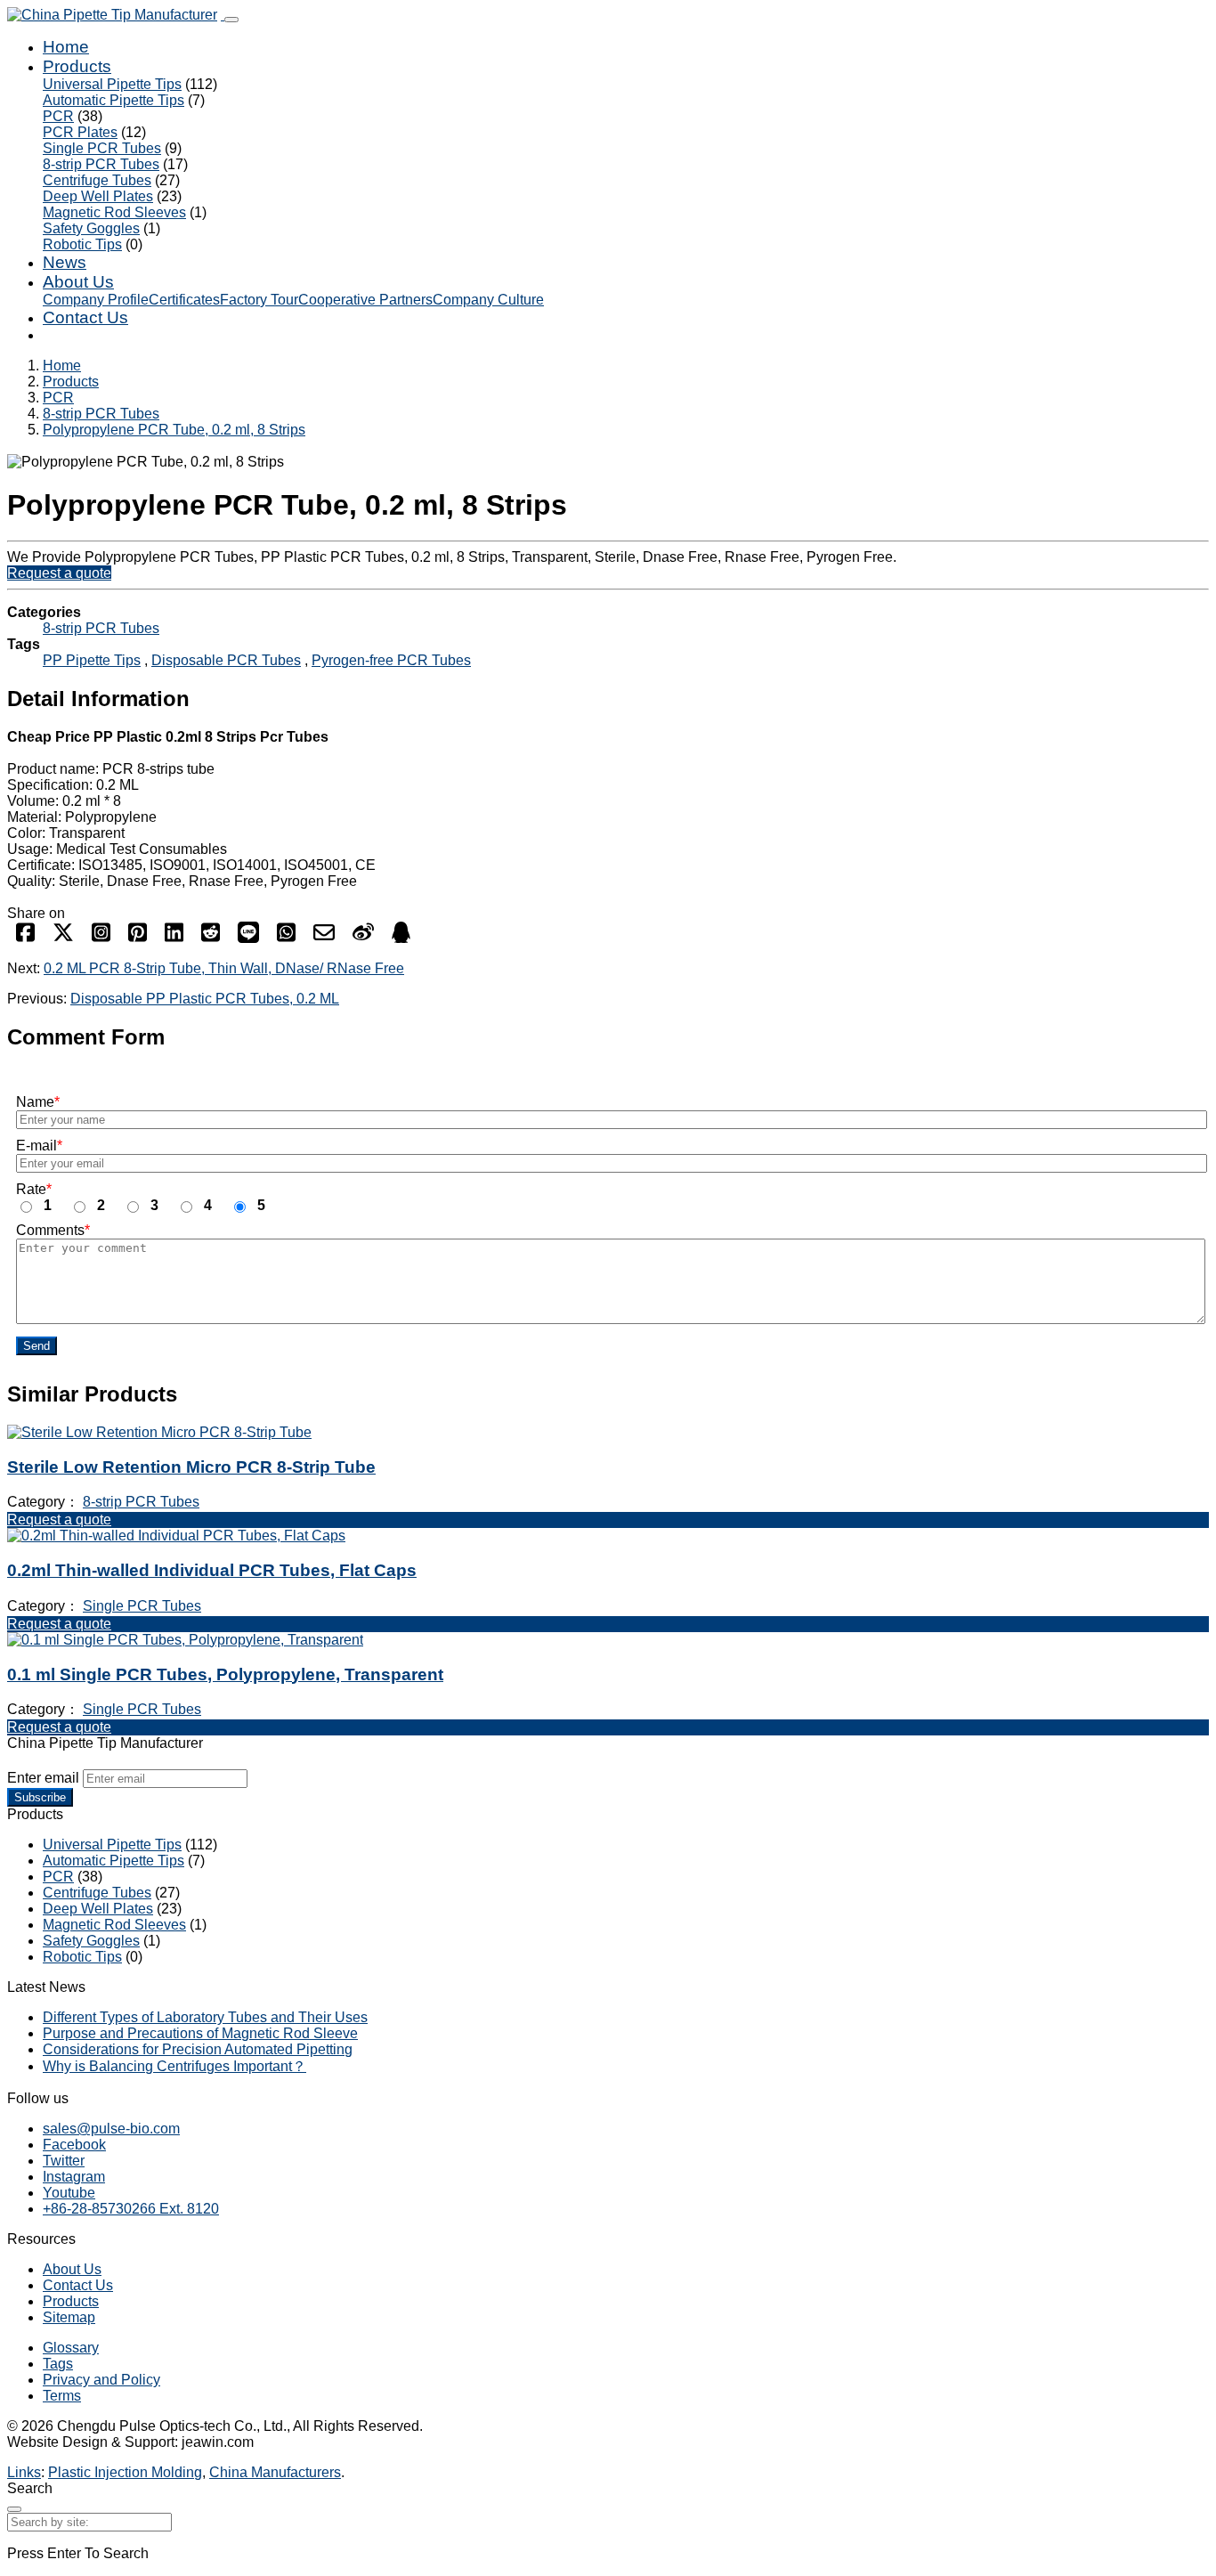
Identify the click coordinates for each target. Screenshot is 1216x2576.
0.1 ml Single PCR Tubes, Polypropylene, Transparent (225, 1674)
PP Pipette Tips (92, 660)
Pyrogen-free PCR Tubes (391, 660)
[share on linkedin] (174, 938)
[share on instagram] (101, 938)
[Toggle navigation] (231, 20)
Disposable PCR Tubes (226, 660)
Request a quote (59, 573)
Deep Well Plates (98, 196)
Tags (58, 2364)
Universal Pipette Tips (112, 84)
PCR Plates (80, 132)
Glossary (71, 2348)
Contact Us (85, 317)
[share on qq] (401, 938)
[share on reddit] (211, 938)
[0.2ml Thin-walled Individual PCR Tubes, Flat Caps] (176, 1536)
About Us (78, 282)
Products (77, 66)
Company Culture (488, 300)
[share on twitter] (63, 938)
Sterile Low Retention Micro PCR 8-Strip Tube (191, 1467)
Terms (62, 2396)
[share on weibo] (363, 938)
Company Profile (96, 300)
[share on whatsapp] (286, 938)
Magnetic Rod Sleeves (114, 212)
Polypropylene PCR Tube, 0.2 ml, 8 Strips (174, 430)
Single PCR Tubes (102, 148)
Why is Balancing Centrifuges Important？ (174, 2066)
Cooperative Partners (365, 300)
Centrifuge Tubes (97, 180)
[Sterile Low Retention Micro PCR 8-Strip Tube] (159, 1432)
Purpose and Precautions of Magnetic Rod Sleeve (200, 2033)
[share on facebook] (25, 938)
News (65, 262)
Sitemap (69, 2317)
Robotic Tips (82, 244)
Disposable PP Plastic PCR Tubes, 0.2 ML (205, 999)
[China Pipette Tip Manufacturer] (116, 15)
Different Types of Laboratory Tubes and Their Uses (205, 2017)
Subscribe (40, 1797)
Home (66, 47)
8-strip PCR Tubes (101, 164)
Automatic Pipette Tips (113, 100)
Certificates (184, 300)
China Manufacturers (275, 2472)
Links (24, 2472)
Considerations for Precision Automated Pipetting (198, 2049)
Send (36, 1346)
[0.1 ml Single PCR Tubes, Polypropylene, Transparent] (185, 1640)
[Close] (14, 2509)
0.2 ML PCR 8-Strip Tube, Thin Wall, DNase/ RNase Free (224, 968)
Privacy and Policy (101, 2380)
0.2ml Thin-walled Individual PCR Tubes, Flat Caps (212, 1570)
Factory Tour (259, 300)
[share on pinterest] (138, 938)
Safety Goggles (91, 228)
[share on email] (324, 938)
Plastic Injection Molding (125, 2472)
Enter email (43, 1778)
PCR (58, 116)
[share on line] (248, 938)
